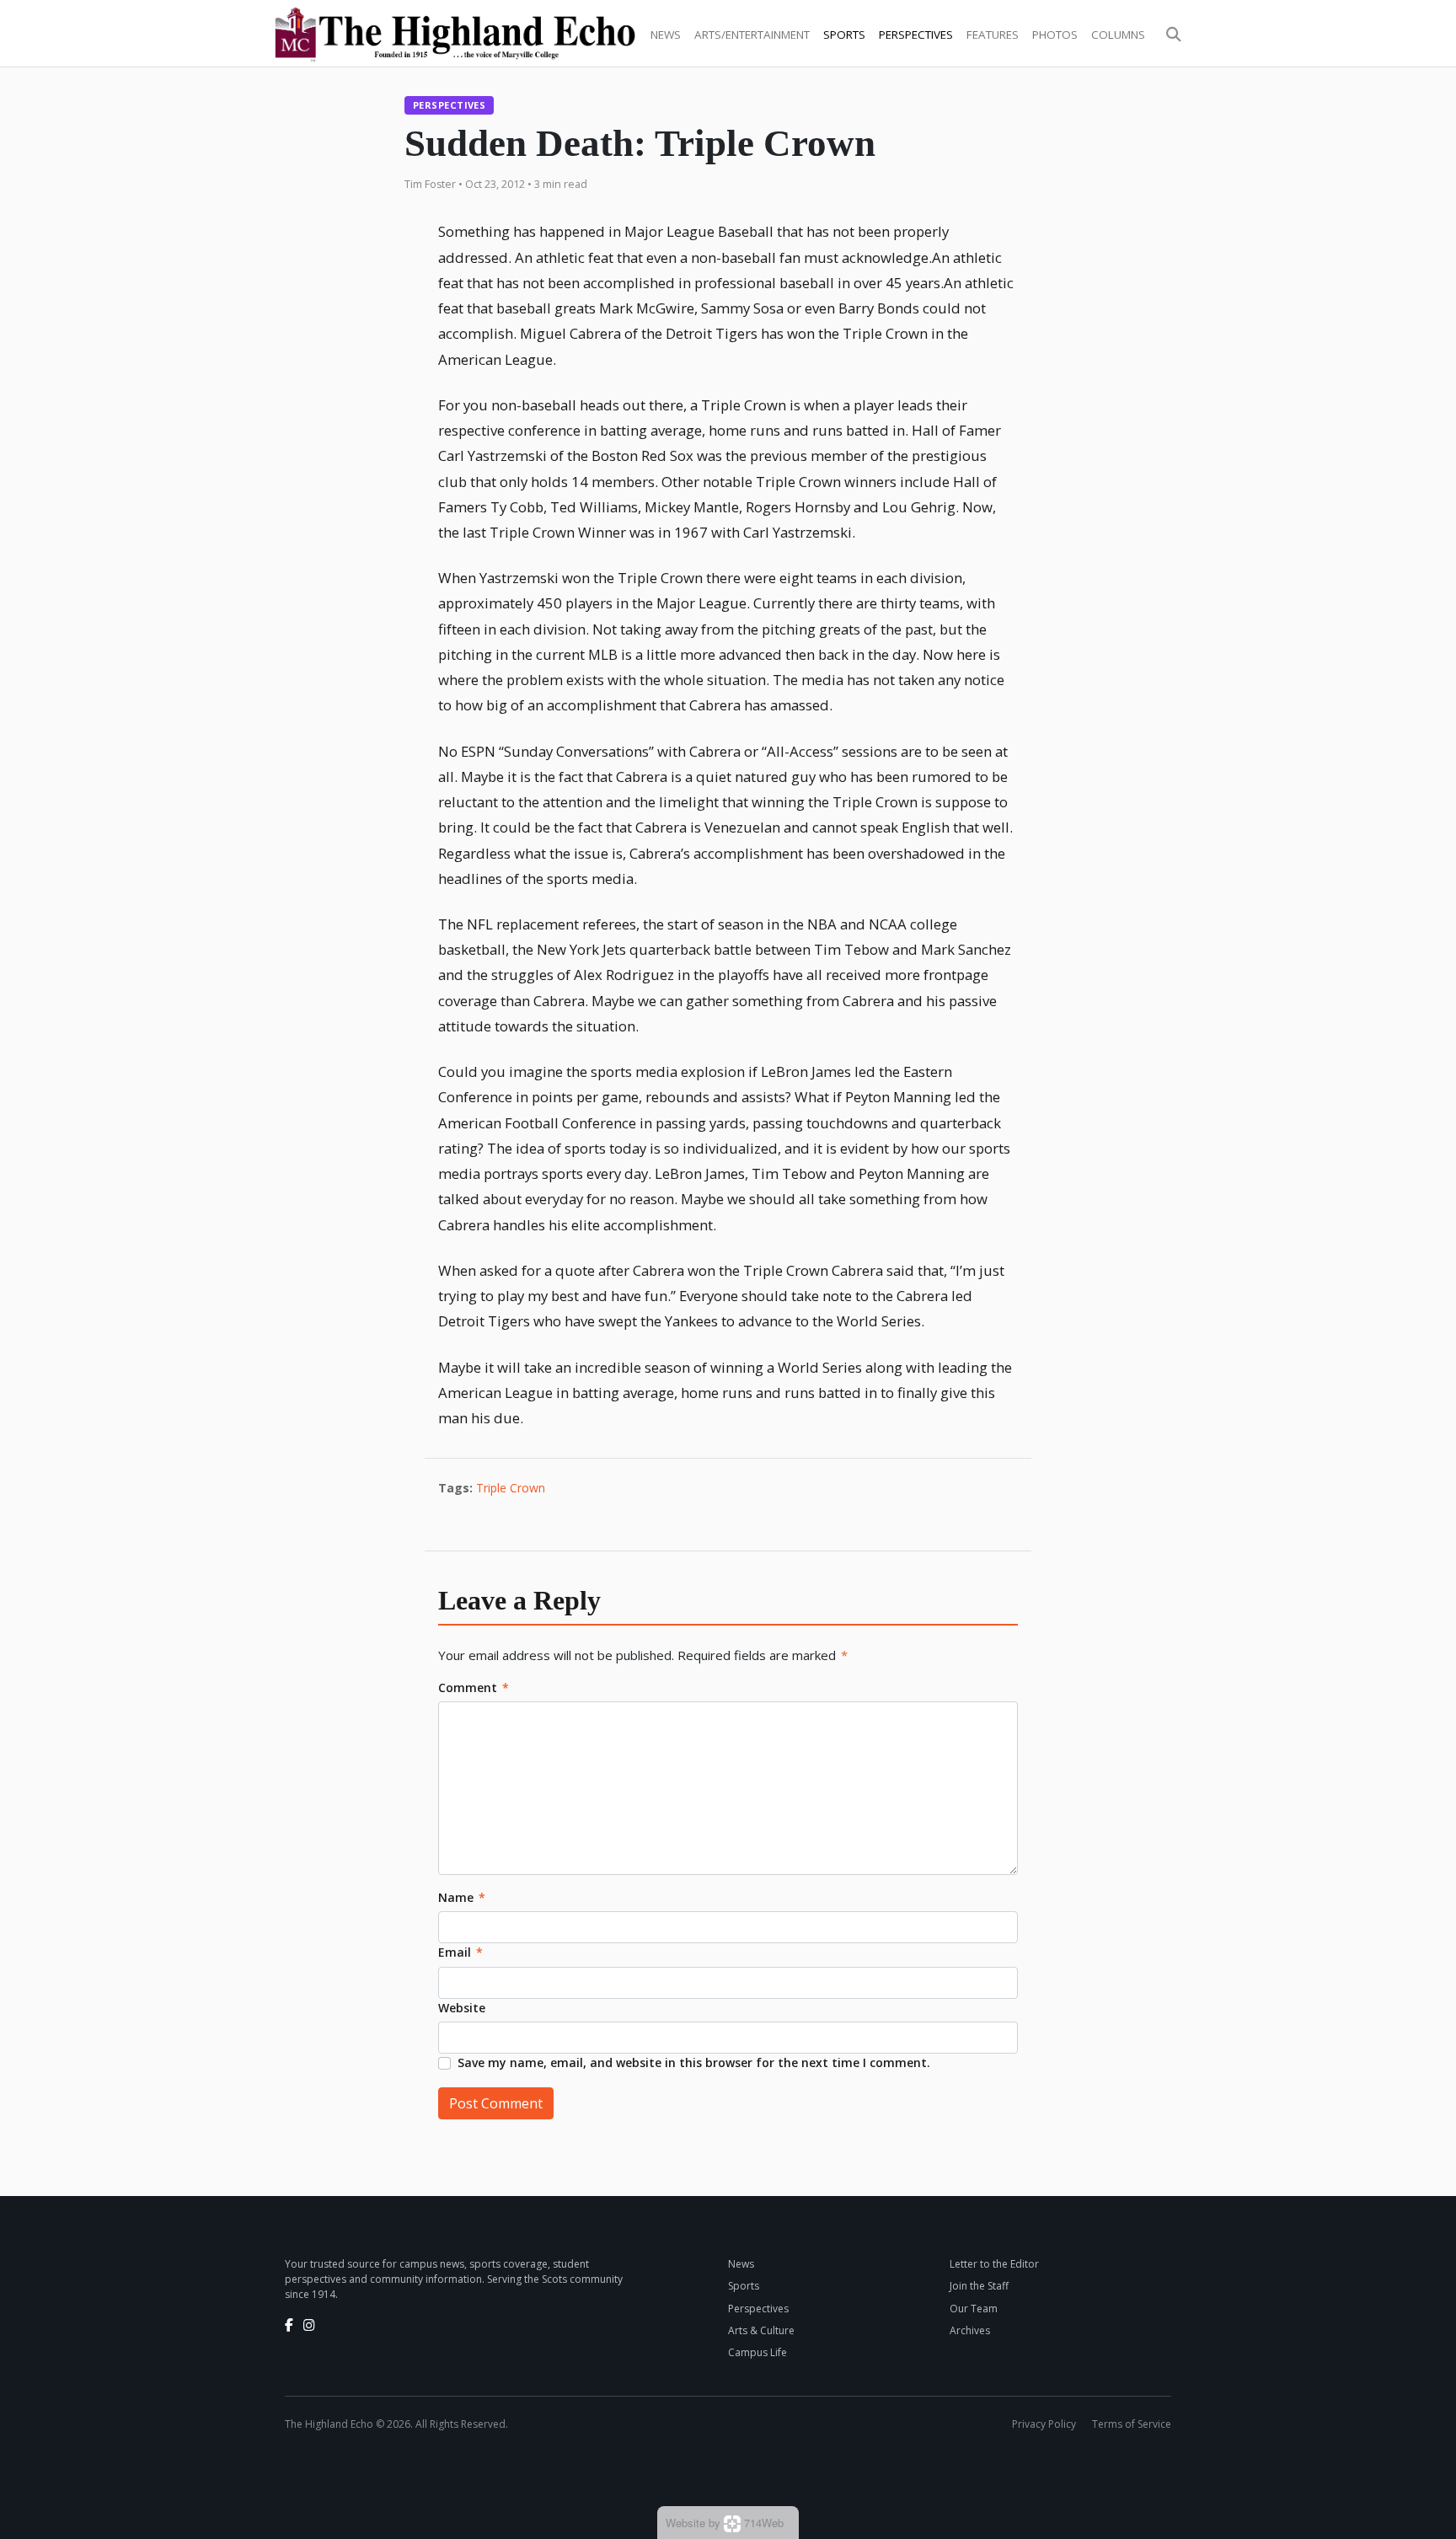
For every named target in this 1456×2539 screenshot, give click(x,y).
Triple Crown (511, 1488)
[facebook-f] (289, 2325)
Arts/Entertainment (752, 35)
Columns (1118, 35)
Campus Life (757, 2352)
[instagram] (309, 2325)
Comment (474, 1687)
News (666, 35)
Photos (1055, 35)
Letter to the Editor (994, 2264)
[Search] (1174, 35)
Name (462, 1897)
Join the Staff (979, 2286)
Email (460, 1952)
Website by (725, 2523)
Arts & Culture (761, 2330)
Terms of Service (1132, 2424)
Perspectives (916, 35)
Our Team (974, 2309)
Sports (844, 35)
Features (993, 35)
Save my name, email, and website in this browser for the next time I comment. (694, 2062)
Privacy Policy (1044, 2424)
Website (462, 2008)
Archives (970, 2330)
